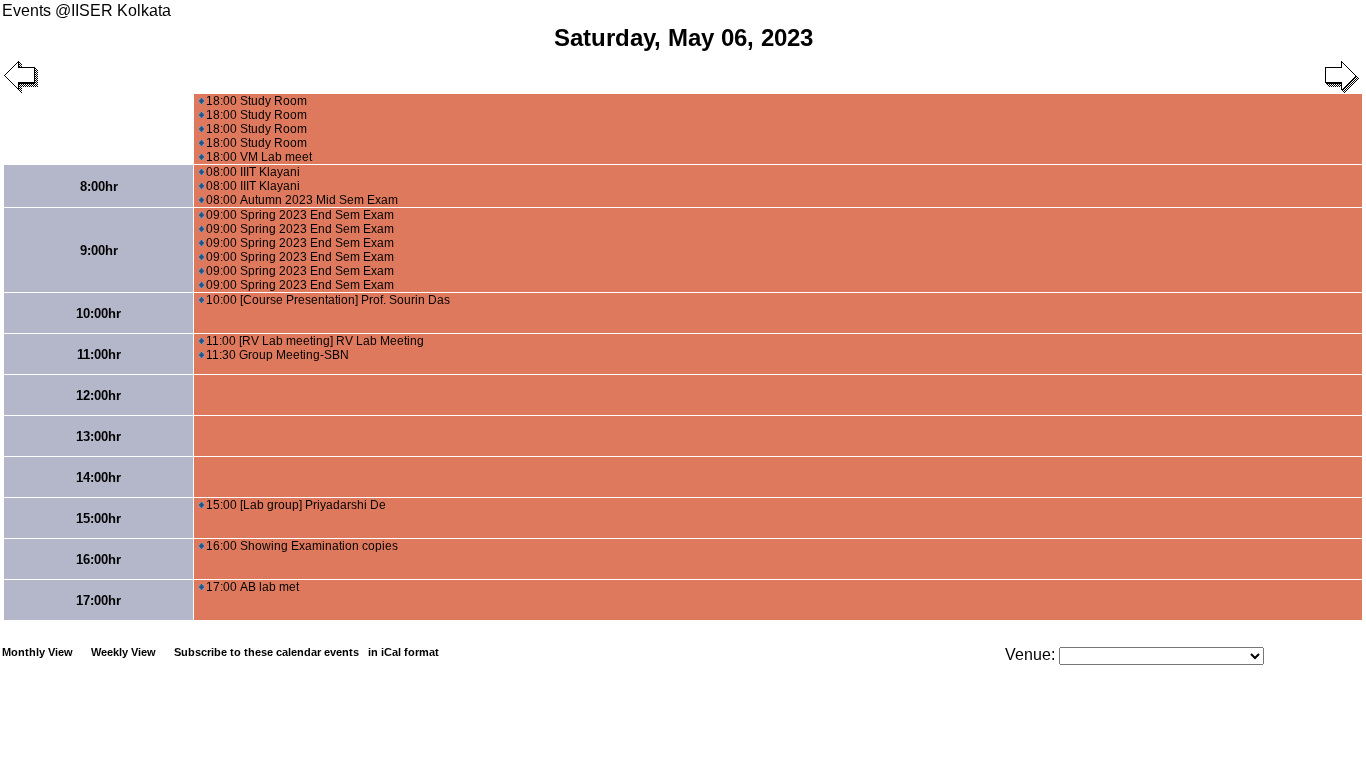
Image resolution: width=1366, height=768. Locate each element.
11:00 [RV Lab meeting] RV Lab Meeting (315, 341)
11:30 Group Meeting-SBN (277, 355)
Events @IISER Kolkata (86, 10)
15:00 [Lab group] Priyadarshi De (296, 505)
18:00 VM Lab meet (259, 157)
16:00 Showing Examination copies (302, 546)
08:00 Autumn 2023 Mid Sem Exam (302, 200)
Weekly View (123, 652)
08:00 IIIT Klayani (253, 172)
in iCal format (403, 652)
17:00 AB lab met (252, 587)
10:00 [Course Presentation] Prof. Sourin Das (328, 300)
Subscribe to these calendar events (306, 652)
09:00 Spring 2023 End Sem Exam (300, 215)
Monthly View (37, 652)
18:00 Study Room (256, 101)
